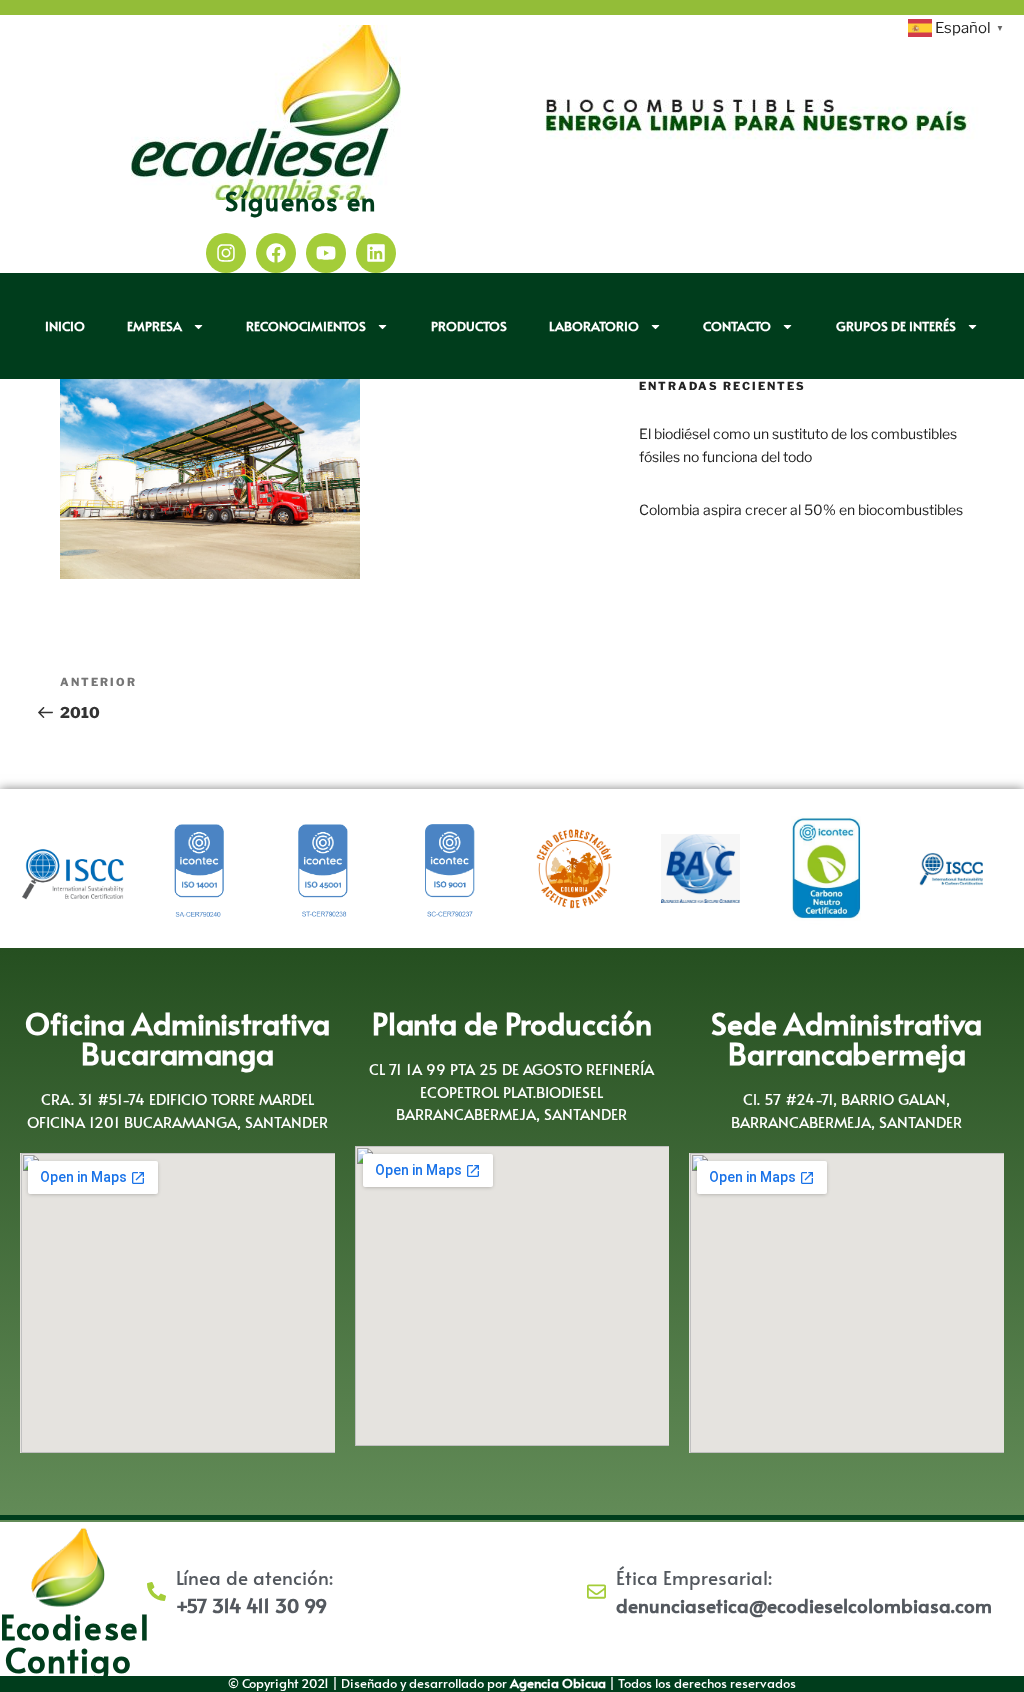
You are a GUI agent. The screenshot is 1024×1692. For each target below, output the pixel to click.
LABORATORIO (594, 326)
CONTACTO (737, 326)
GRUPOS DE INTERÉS (896, 326)
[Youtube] (326, 253)
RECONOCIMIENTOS (306, 326)
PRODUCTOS (469, 326)
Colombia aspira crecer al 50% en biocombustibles (801, 509)
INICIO (65, 326)
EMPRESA (154, 326)
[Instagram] (226, 253)
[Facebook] (276, 253)
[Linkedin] (376, 253)
